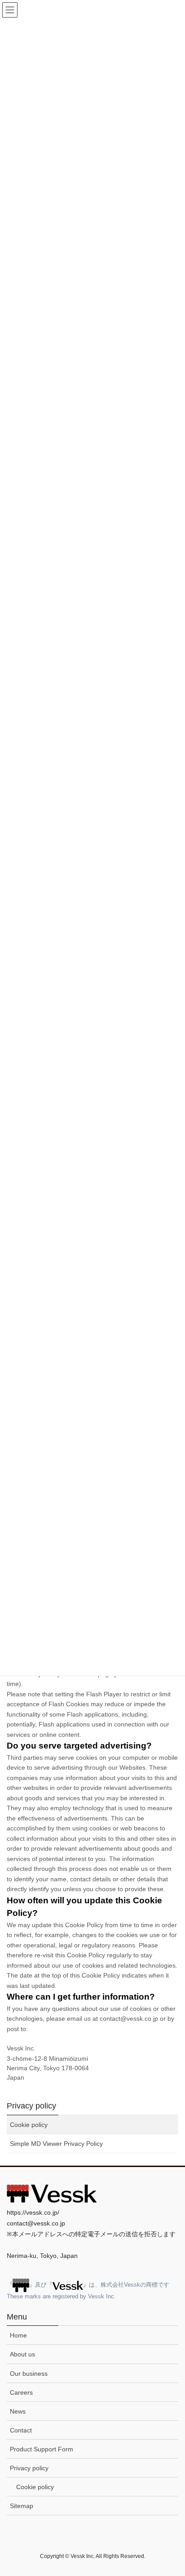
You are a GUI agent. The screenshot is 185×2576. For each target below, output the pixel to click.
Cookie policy (29, 2125)
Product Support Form (42, 2449)
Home (18, 2335)
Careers (21, 2392)
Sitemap (22, 2506)
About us (22, 2354)
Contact (21, 2430)
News (18, 2411)
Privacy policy (31, 2106)
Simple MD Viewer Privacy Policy (56, 2144)
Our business (29, 2374)
